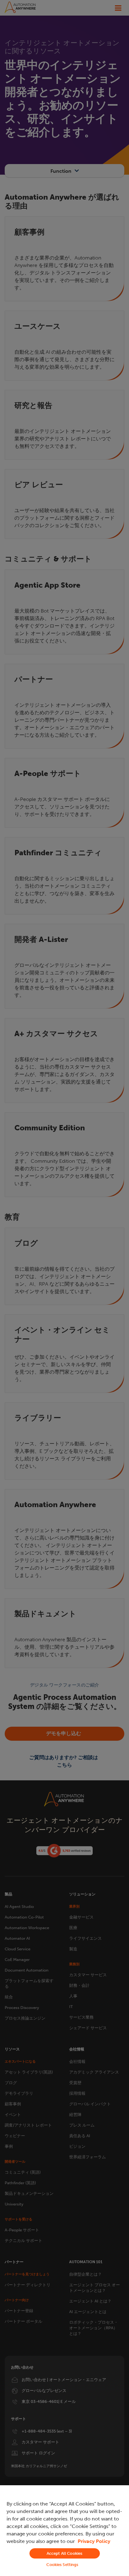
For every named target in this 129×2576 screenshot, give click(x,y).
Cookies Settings (62, 2565)
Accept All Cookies (64, 2553)
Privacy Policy (94, 2541)
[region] (64, 2531)
